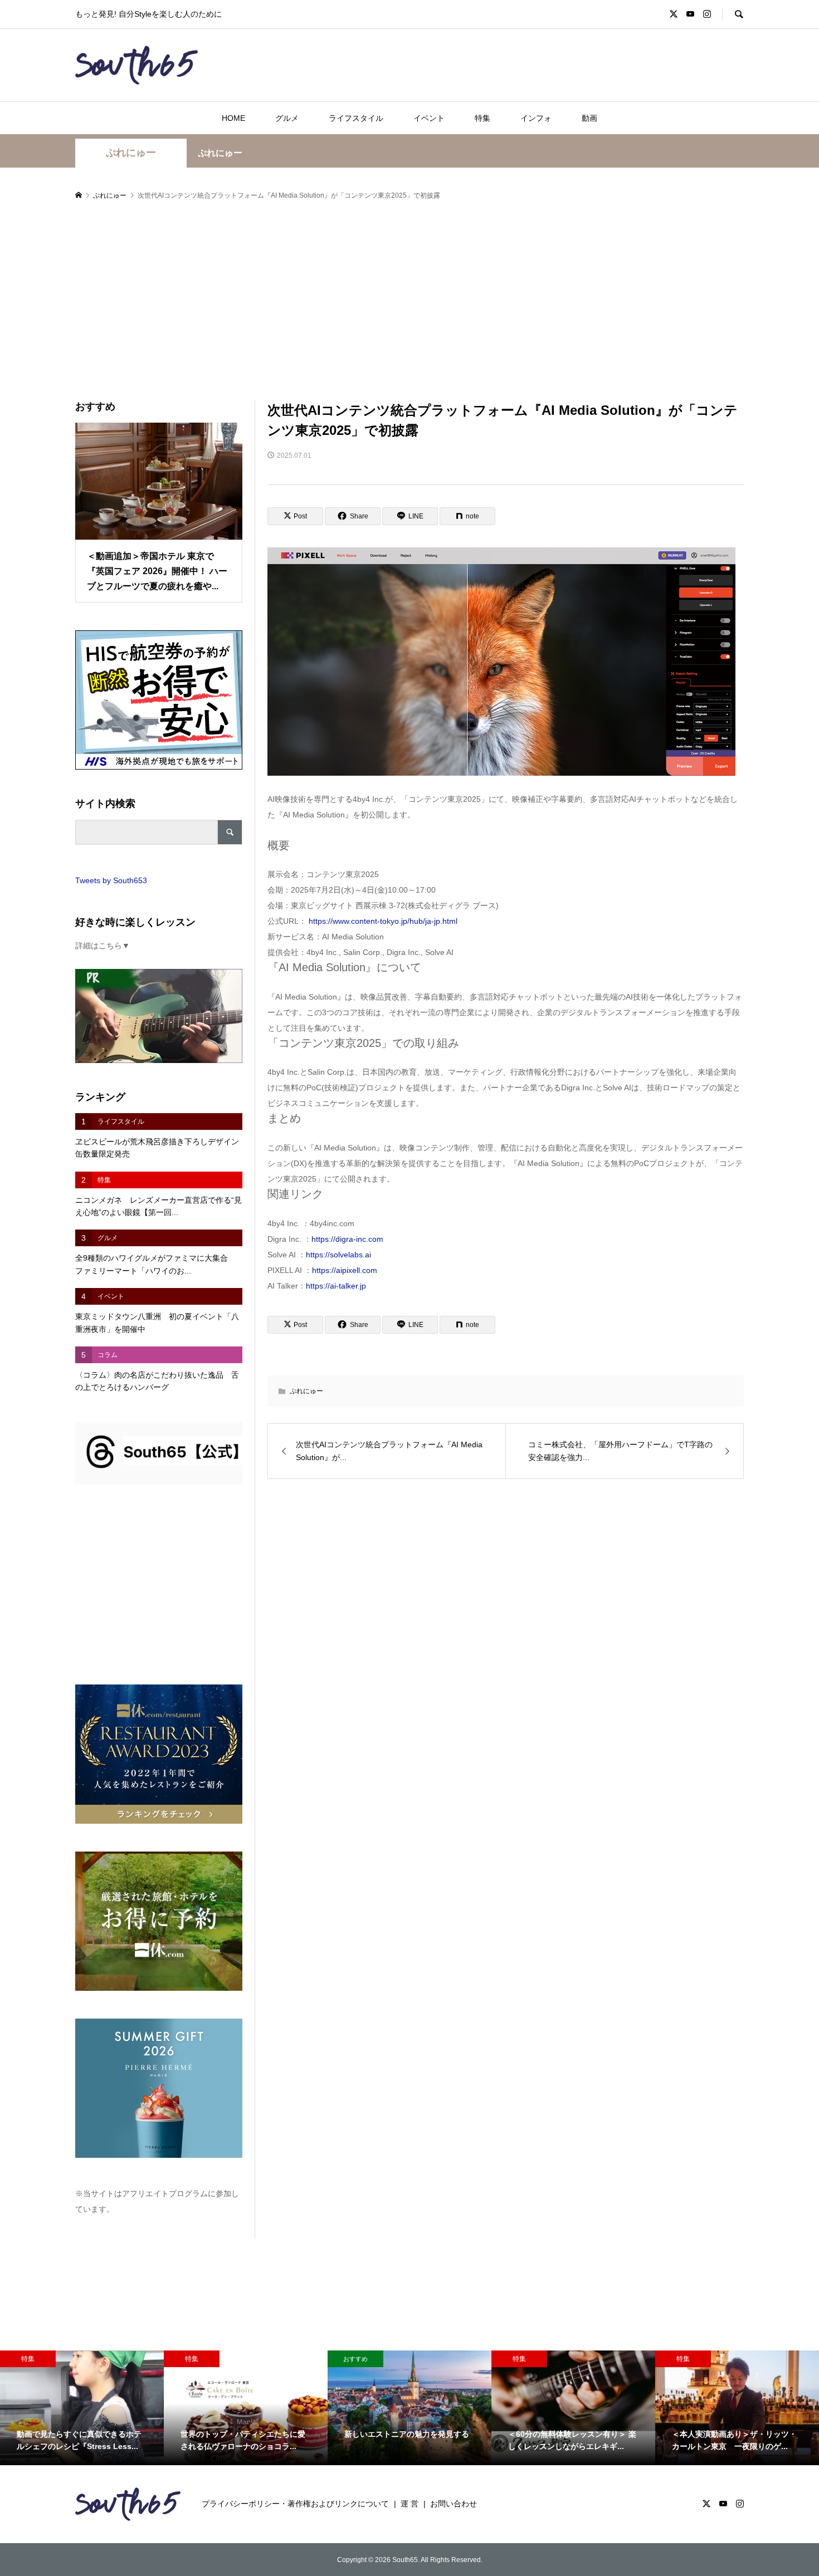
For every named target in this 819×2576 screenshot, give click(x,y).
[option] (82, 2408)
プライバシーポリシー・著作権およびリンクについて (295, 2504)
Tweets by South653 (111, 880)
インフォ (536, 118)
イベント (429, 118)
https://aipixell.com (345, 1270)
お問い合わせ (454, 2504)
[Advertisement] (409, 301)
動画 (589, 118)
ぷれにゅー (131, 153)
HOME (233, 118)
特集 (482, 118)
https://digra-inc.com (347, 1239)
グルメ (287, 118)
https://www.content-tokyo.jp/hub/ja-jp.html (383, 921)
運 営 (409, 2504)
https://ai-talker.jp (336, 1286)
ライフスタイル (356, 118)
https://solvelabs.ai (338, 1255)
